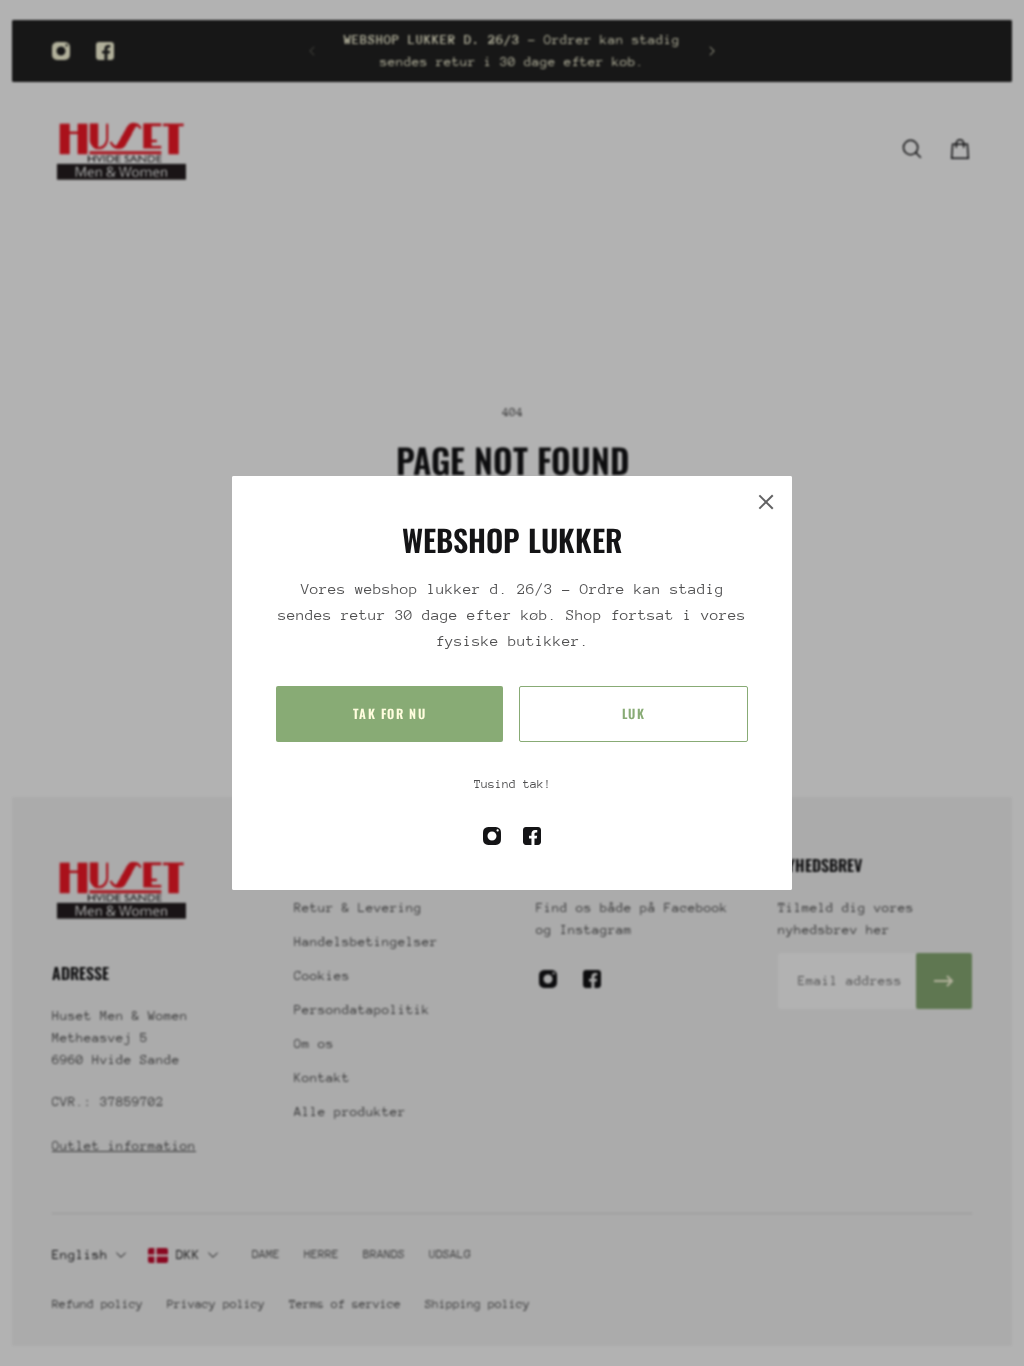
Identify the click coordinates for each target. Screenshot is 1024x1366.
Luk (634, 713)
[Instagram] (61, 51)
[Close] (766, 502)
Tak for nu (390, 713)
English (80, 1254)
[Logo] (122, 148)
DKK (188, 1254)
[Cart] (960, 149)
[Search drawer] (912, 149)
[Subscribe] (944, 981)
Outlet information (124, 1145)
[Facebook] (105, 51)
